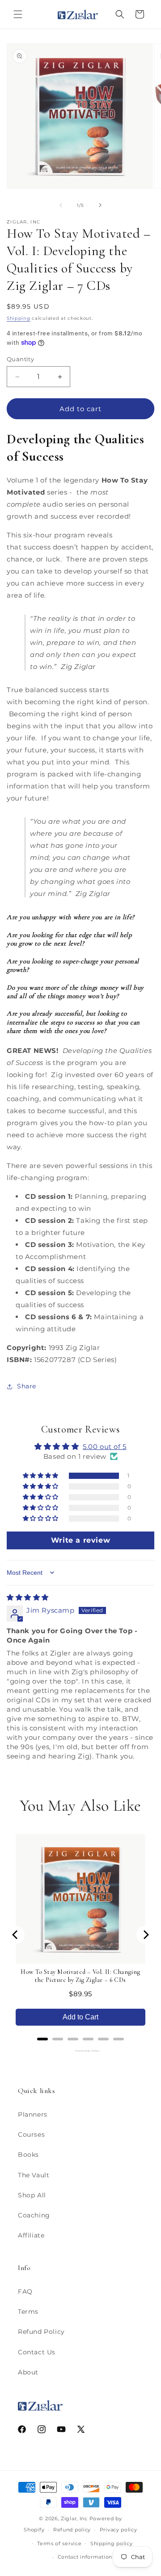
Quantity (20, 359)
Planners (33, 2114)
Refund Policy (41, 2332)
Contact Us (37, 2352)
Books (28, 2155)
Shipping (19, 318)
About (28, 2372)
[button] (18, 14)
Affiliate (31, 2235)
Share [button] (27, 1386)
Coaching (34, 2215)
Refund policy (72, 2530)
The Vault (34, 2175)
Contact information (85, 2557)
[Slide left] (61, 205)
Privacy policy (119, 2530)
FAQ (25, 2291)
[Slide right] (100, 205)
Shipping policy (112, 2543)
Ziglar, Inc (74, 2518)
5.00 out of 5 (105, 1447)
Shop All (32, 2195)
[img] (28, 1597)
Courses (31, 2134)
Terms (28, 2312)
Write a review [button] (80, 1540)
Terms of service (59, 2543)
